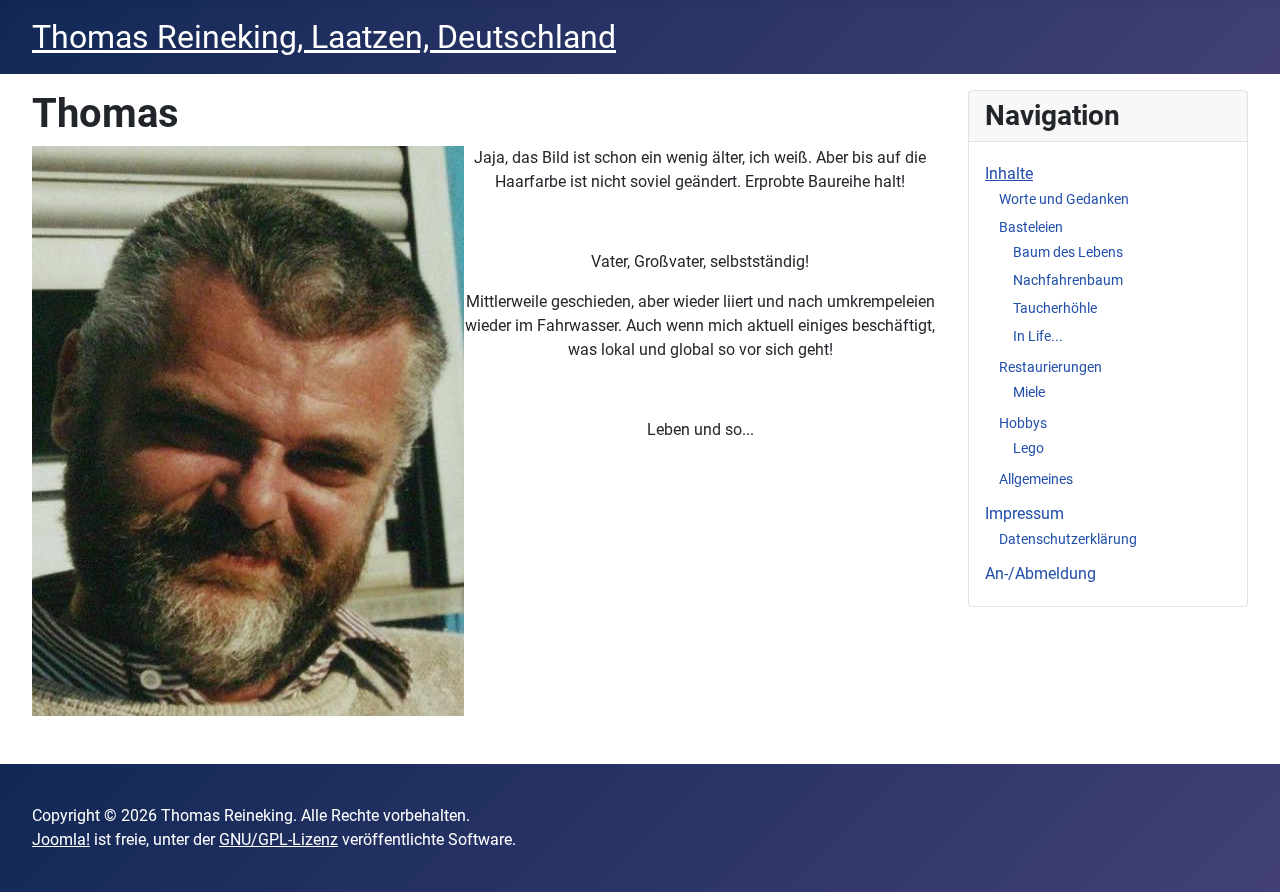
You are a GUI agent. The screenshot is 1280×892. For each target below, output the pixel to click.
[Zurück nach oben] (1245, 855)
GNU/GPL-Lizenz (278, 839)
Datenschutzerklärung (1068, 539)
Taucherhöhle (1055, 308)
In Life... (1038, 336)
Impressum (1024, 513)
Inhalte (1009, 173)
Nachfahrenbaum (1068, 280)
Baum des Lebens (1068, 252)
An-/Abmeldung (1040, 573)
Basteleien (1031, 227)
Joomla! (61, 839)
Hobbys (1023, 423)
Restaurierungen (1050, 367)
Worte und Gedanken (1064, 199)
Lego (1028, 448)
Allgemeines (1036, 479)
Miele (1029, 392)
